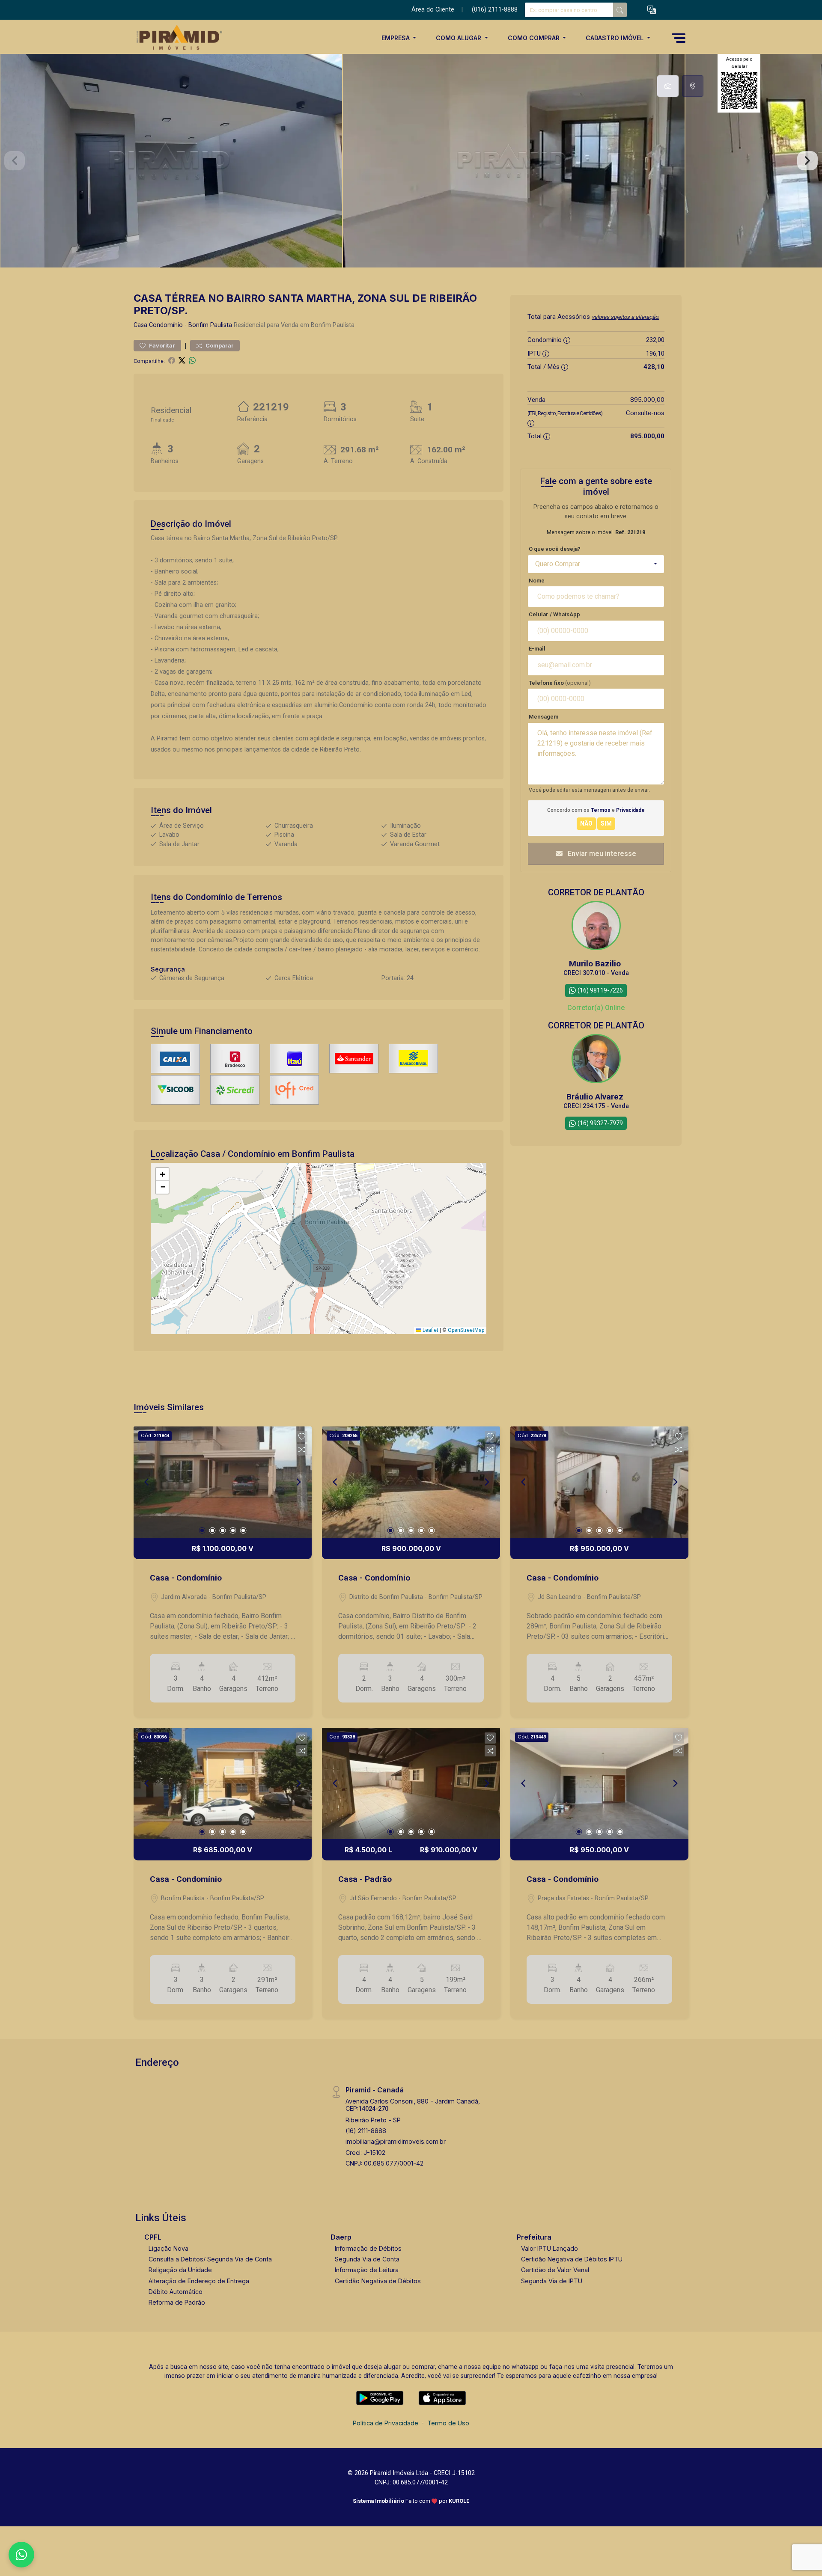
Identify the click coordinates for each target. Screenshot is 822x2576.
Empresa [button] (396, 38)
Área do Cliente (433, 10)
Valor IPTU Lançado (549, 2248)
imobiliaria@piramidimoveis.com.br (396, 2141)
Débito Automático (176, 2292)
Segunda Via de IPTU (552, 2281)
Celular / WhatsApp (554, 614)
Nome (537, 581)
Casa (140, 325)
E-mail (537, 649)
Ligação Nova (168, 2248)
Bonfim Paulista (210, 325)
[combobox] (596, 564)
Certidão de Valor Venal (555, 2270)
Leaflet (430, 1330)
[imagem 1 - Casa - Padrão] (411, 1783)
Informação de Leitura (367, 2270)
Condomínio (166, 325)
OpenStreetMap (466, 1330)
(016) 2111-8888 (495, 10)
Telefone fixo (560, 683)
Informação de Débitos (368, 2248)
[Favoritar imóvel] (302, 1437)
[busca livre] (620, 10)
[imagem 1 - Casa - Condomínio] (223, 1482)
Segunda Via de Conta (367, 2259)
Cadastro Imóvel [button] (615, 38)
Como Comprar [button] (535, 38)
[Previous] (147, 1482)
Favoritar (161, 346)
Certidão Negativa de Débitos (378, 2281)
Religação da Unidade (180, 2270)
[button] (652, 10)
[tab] (668, 86)
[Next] (298, 1482)
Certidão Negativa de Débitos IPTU (572, 2259)
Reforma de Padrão (177, 2302)
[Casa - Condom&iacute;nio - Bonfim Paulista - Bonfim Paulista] (176, 38)
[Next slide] (807, 161)
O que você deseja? (555, 549)
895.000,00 (647, 400)
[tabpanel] (411, 161)
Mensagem (544, 717)
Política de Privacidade (386, 2423)
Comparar (219, 346)
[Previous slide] (15, 161)
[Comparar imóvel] (302, 1450)
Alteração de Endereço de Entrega (199, 2281)
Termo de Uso (448, 2423)
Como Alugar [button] (459, 38)
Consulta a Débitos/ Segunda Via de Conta (210, 2259)
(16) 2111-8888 (366, 2131)
